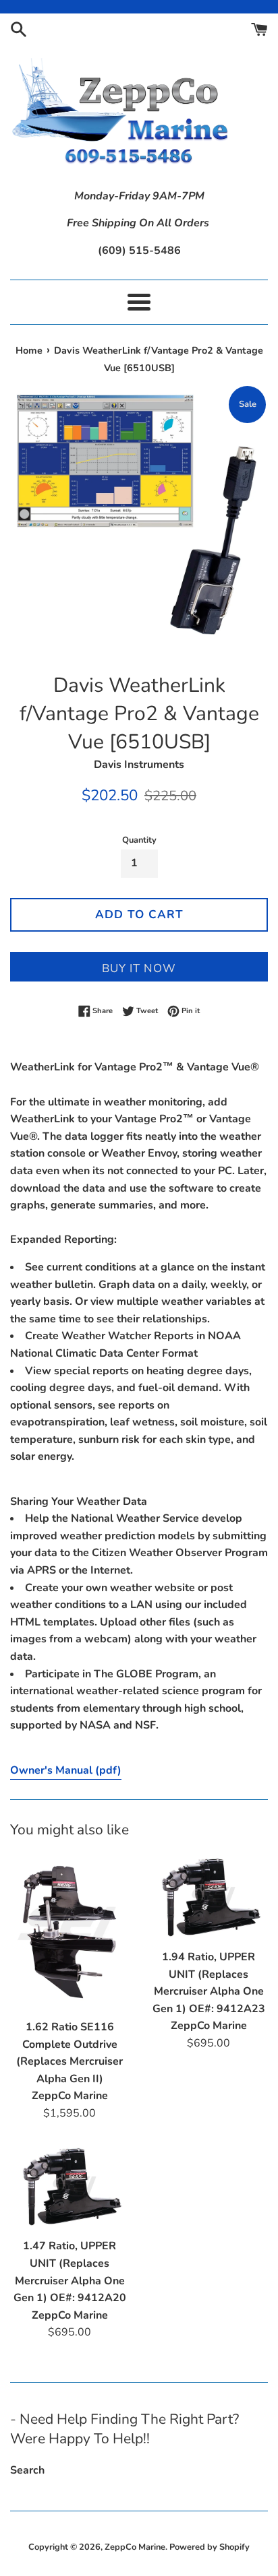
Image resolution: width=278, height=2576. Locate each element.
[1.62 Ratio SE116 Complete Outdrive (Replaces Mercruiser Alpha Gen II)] (69, 1933)
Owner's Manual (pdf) (66, 1770)
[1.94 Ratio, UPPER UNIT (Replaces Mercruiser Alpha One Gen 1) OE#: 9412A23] (208, 1898)
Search (27, 2470)
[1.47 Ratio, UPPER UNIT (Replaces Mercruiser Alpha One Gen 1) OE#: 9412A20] (69, 2187)
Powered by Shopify (210, 2547)
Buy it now (139, 968)
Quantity (139, 840)
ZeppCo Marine (135, 2547)
